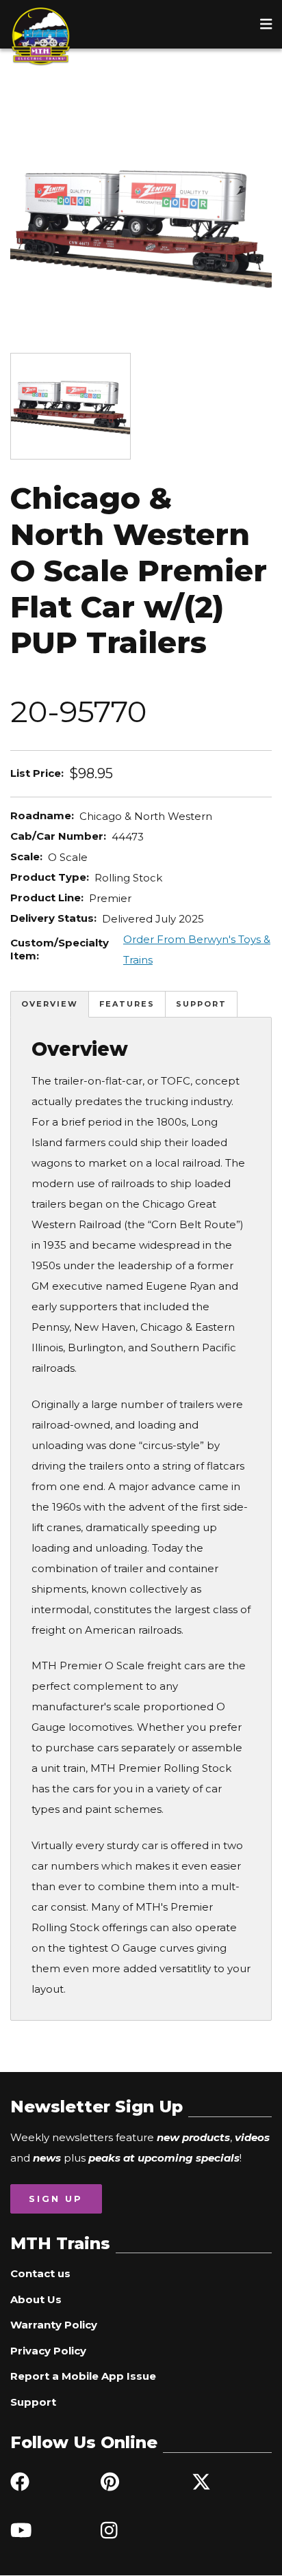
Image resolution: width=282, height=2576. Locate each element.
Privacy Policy (48, 2351)
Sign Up (56, 2199)
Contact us (40, 2273)
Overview (50, 1004)
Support (201, 1004)
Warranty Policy (54, 2325)
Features (127, 1004)
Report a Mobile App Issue (83, 2376)
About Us (36, 2299)
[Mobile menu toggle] (266, 24)
